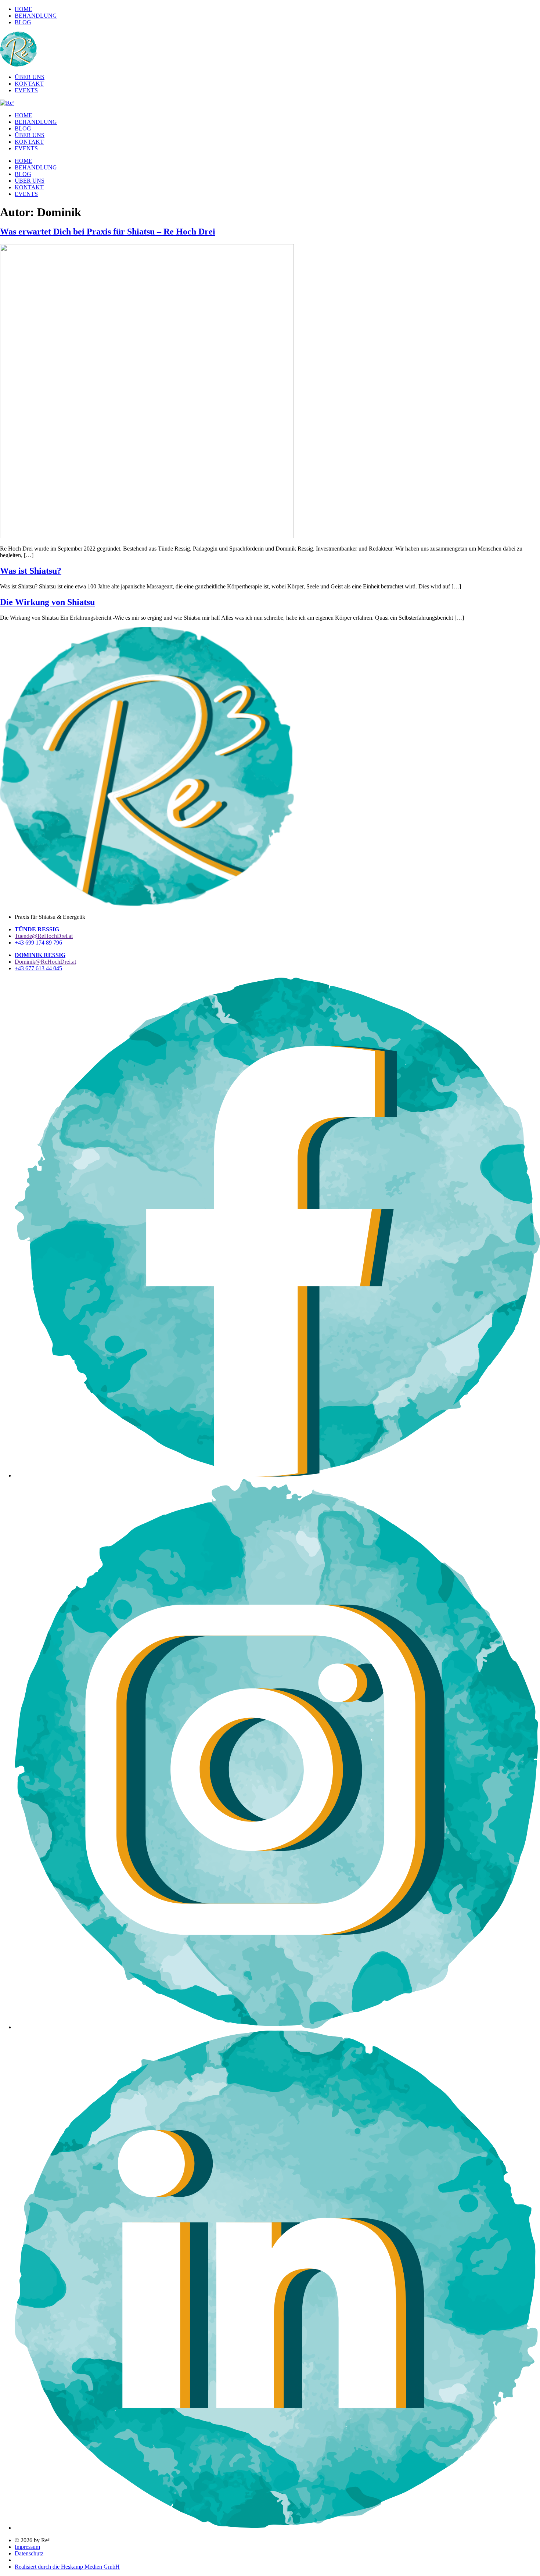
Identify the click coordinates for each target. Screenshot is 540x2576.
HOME (24, 115)
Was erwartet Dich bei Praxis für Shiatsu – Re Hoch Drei (108, 232)
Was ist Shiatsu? (31, 571)
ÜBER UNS (30, 135)
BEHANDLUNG (36, 122)
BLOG (23, 128)
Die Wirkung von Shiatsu (47, 602)
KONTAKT (29, 142)
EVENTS (26, 148)
